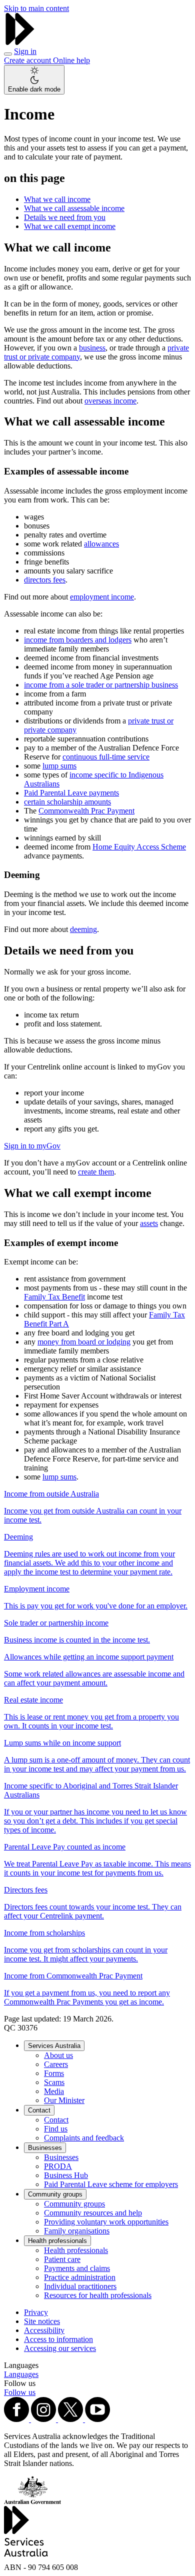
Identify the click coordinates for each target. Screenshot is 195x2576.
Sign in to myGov (32, 1146)
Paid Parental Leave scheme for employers (111, 2184)
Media (54, 2091)
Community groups (55, 2194)
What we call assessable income (74, 208)
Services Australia (54, 2046)
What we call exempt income (70, 226)
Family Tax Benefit (54, 1297)
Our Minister (64, 2100)
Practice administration (80, 2277)
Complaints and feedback (84, 2138)
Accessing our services (60, 2348)
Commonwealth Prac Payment (86, 811)
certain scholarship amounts (67, 802)
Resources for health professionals (98, 2295)
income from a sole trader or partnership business (101, 685)
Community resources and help (93, 2213)
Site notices (42, 2321)
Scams (54, 2082)
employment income (102, 597)
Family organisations (77, 2231)
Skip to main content (36, 8)
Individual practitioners (80, 2286)
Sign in (25, 51)
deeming (83, 929)
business (92, 348)
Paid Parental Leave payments (71, 793)
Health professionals (57, 2241)
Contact (39, 2110)
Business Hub (66, 2175)
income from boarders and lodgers (78, 640)
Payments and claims (77, 2268)
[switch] (34, 80)
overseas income (110, 401)
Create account (28, 60)
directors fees (45, 580)
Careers (56, 2064)
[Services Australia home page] (20, 42)
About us (58, 2055)
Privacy (36, 2312)
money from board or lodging (84, 1342)
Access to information (58, 2339)
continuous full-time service (106, 757)
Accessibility (44, 2330)
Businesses (45, 2148)
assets (149, 1223)
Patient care (62, 2259)
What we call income (57, 199)
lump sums (59, 766)
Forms (54, 2073)
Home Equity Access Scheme (139, 847)
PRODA (58, 2166)
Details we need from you (65, 217)
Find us (56, 2129)
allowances (101, 544)
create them (96, 1172)
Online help (71, 60)
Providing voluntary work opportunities (106, 2222)
